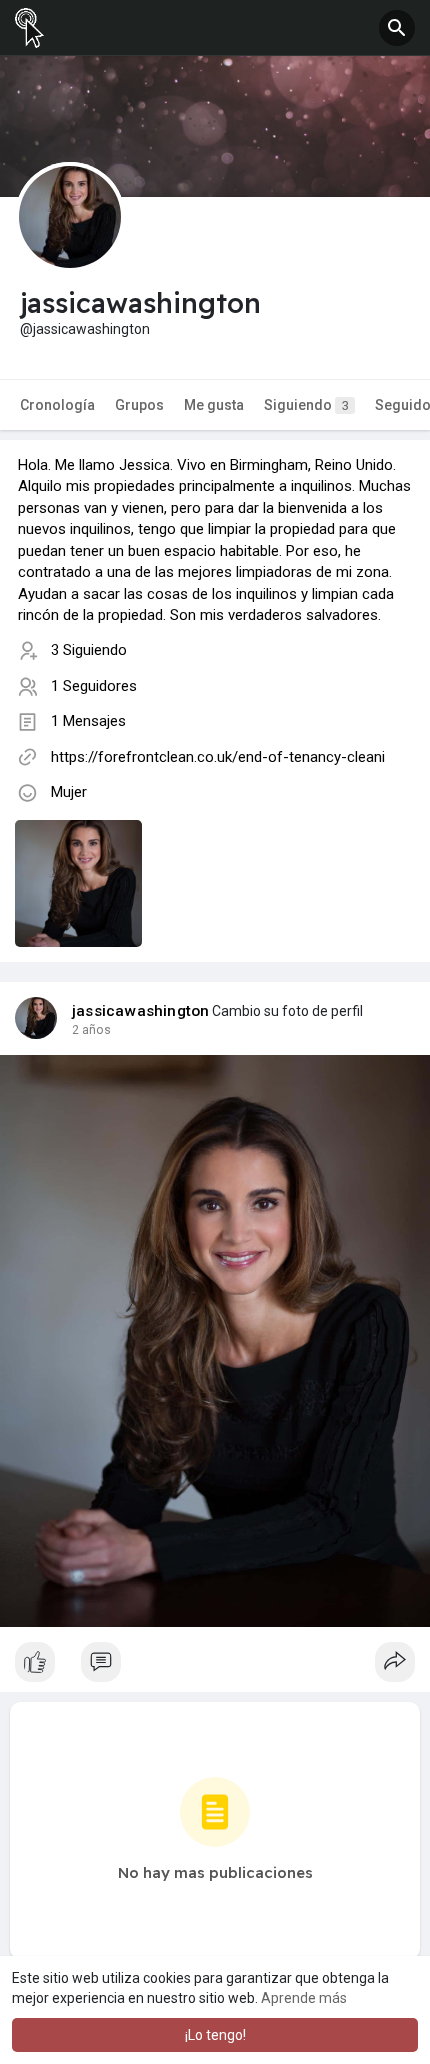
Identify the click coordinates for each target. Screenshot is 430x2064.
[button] (397, 28)
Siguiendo (306, 405)
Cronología (57, 405)
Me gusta (214, 405)
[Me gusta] (215, 1667)
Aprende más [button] (304, 1998)
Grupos (139, 405)
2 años (91, 1030)
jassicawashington (140, 1011)
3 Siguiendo (89, 650)
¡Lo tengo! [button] (215, 2035)
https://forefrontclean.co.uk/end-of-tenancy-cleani (218, 757)
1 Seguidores (94, 686)
